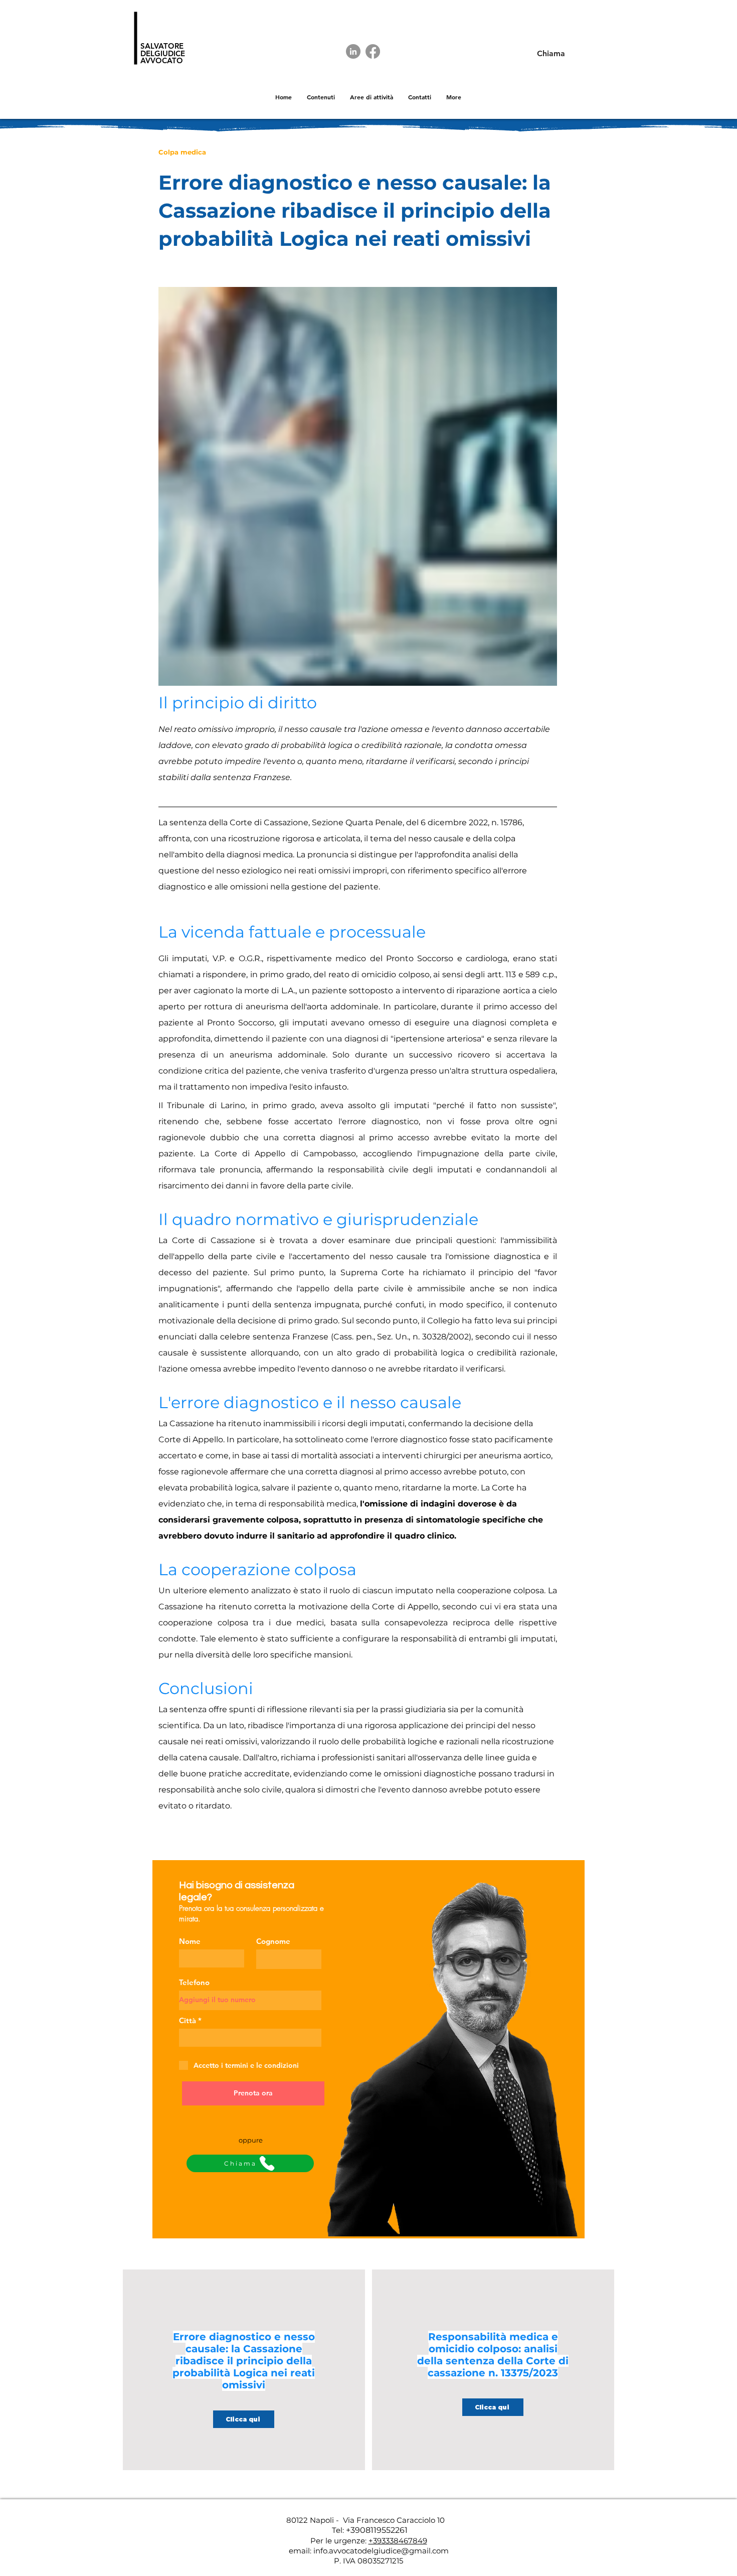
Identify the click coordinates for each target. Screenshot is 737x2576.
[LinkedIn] (353, 51)
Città (188, 2020)
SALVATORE (162, 46)
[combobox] (250, 2038)
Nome (190, 1941)
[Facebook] (373, 51)
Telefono (194, 1982)
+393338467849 (398, 2541)
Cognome (273, 1941)
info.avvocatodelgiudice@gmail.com (381, 2551)
